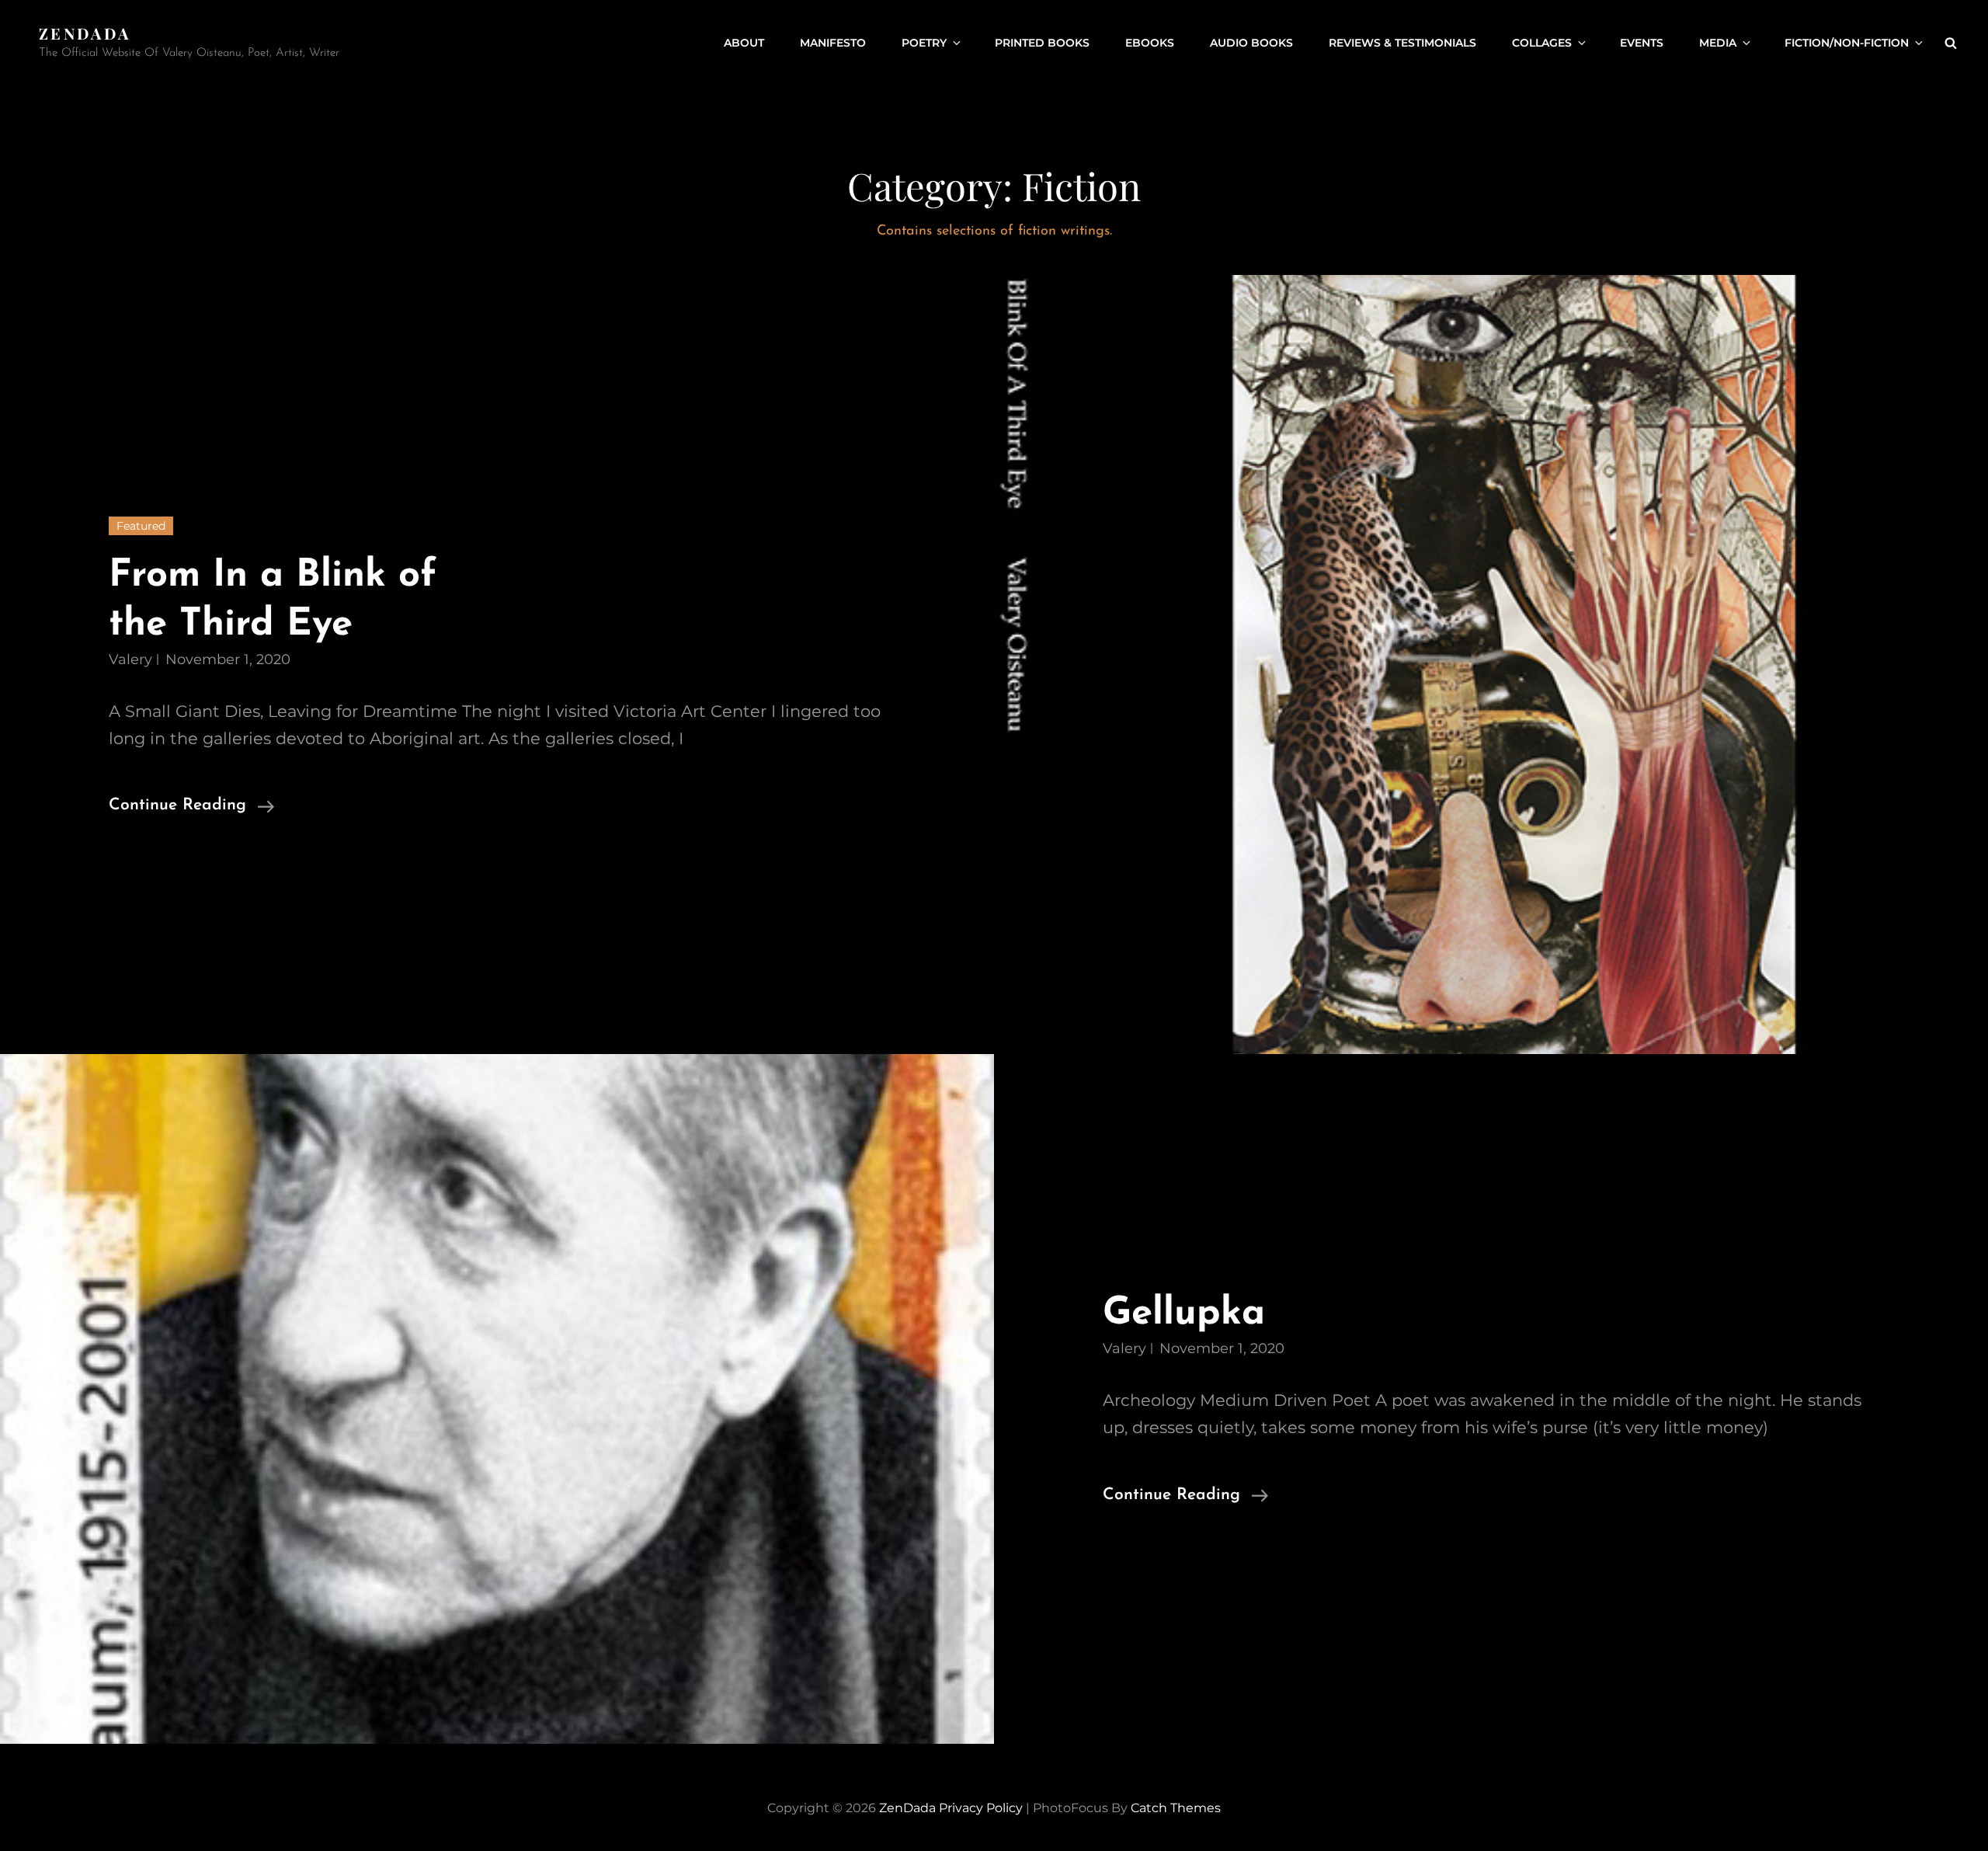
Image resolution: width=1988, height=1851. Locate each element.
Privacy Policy (981, 1808)
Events (1642, 43)
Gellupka (1184, 1314)
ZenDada (85, 33)
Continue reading (191, 807)
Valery (130, 659)
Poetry (924, 43)
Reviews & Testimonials (1402, 43)
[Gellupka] (497, 1399)
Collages (1542, 43)
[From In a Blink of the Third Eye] (1491, 665)
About (744, 43)
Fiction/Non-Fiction (1847, 43)
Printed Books (1042, 43)
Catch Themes (1176, 1808)
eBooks (1150, 43)
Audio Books (1251, 43)
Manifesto (833, 43)
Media (1718, 43)
